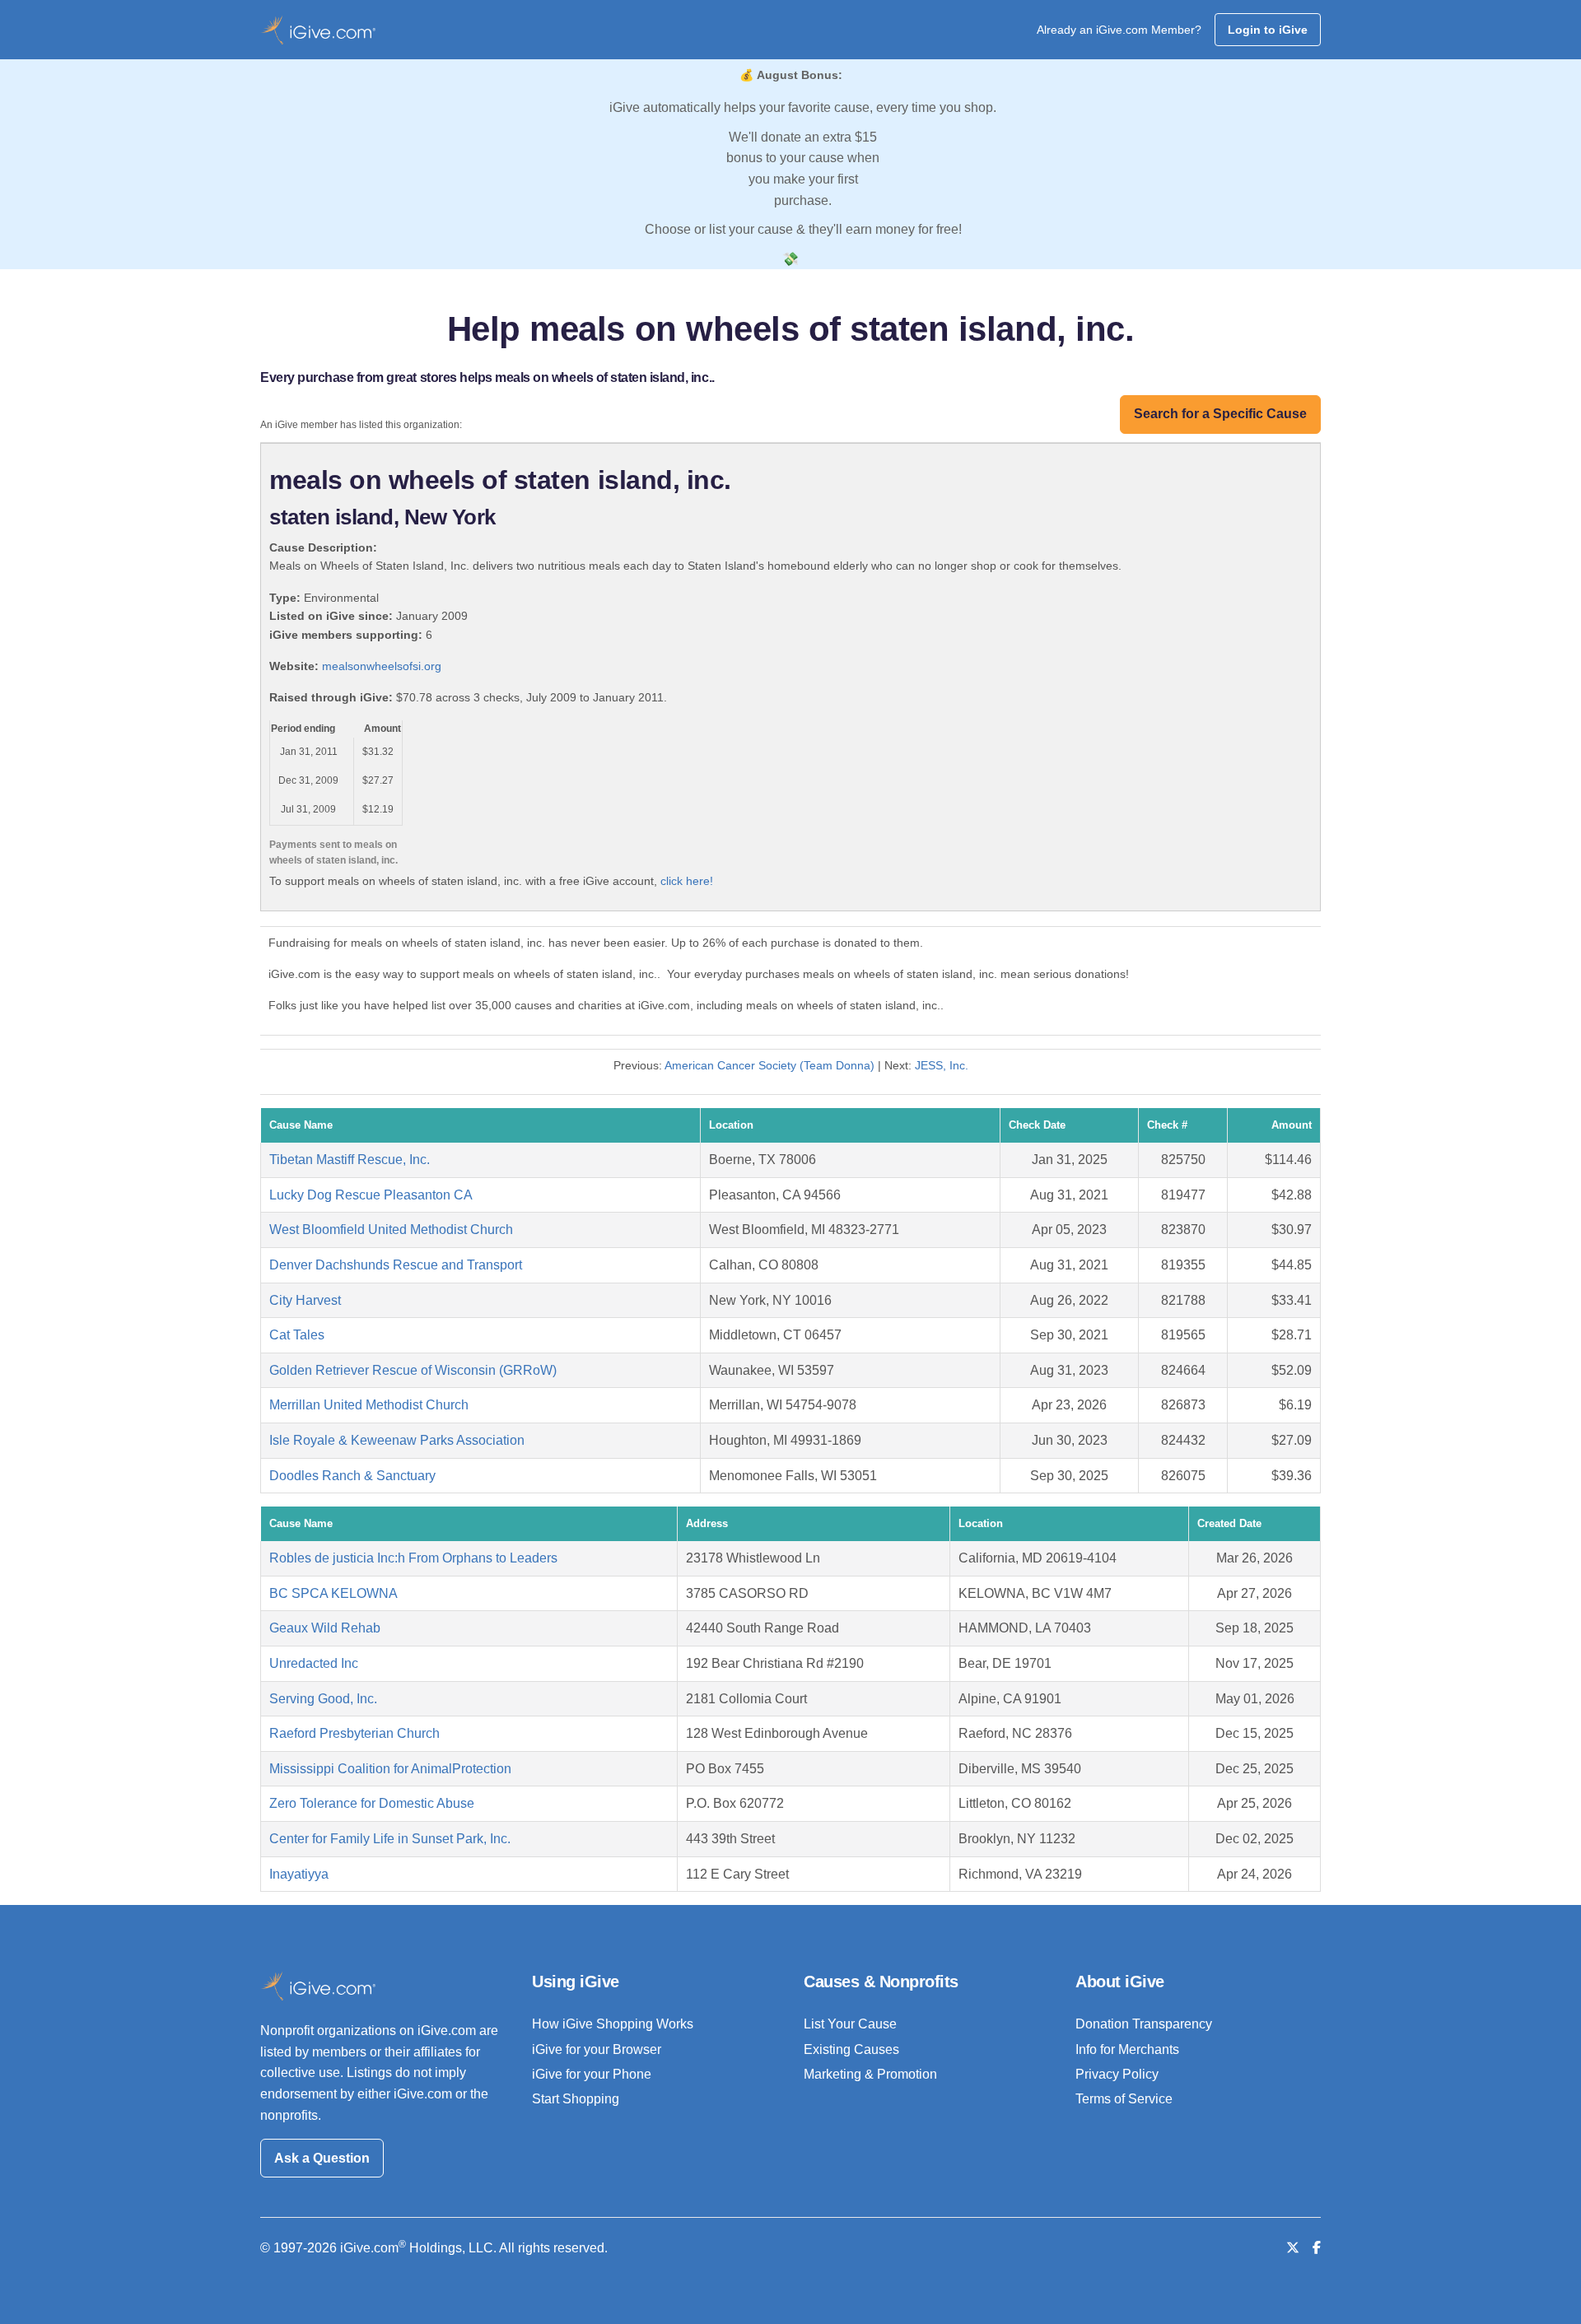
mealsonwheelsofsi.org (382, 666)
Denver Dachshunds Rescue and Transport (396, 1265)
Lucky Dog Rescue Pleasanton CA (371, 1195)
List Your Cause (850, 2024)
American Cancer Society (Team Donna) (770, 1065)
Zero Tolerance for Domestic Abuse (372, 1803)
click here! (687, 881)
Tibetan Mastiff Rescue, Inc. (350, 1160)
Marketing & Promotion (870, 2074)
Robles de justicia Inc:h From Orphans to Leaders (413, 1558)
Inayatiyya (299, 1874)
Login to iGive (1268, 30)
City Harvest (305, 1300)
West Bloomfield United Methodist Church (391, 1230)
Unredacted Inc (314, 1663)
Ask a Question (322, 2158)
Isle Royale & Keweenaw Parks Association (397, 1440)
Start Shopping (576, 2099)
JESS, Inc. (942, 1065)
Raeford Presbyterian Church (354, 1733)
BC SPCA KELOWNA (333, 1593)
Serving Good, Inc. (323, 1699)
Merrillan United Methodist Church (369, 1405)
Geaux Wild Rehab (325, 1628)
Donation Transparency (1144, 2024)
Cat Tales (297, 1335)
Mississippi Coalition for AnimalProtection (390, 1769)
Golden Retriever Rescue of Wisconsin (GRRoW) (413, 1370)
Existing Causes (851, 2049)
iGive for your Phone (592, 2074)
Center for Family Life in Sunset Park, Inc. (390, 1839)
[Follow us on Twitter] (1293, 2248)
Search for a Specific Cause (1220, 414)
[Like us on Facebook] (1317, 2248)
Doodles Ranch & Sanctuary (352, 1476)
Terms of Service (1124, 2099)
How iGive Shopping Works (613, 2024)
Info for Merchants (1127, 2049)
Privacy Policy (1117, 2074)
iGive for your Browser (597, 2049)
